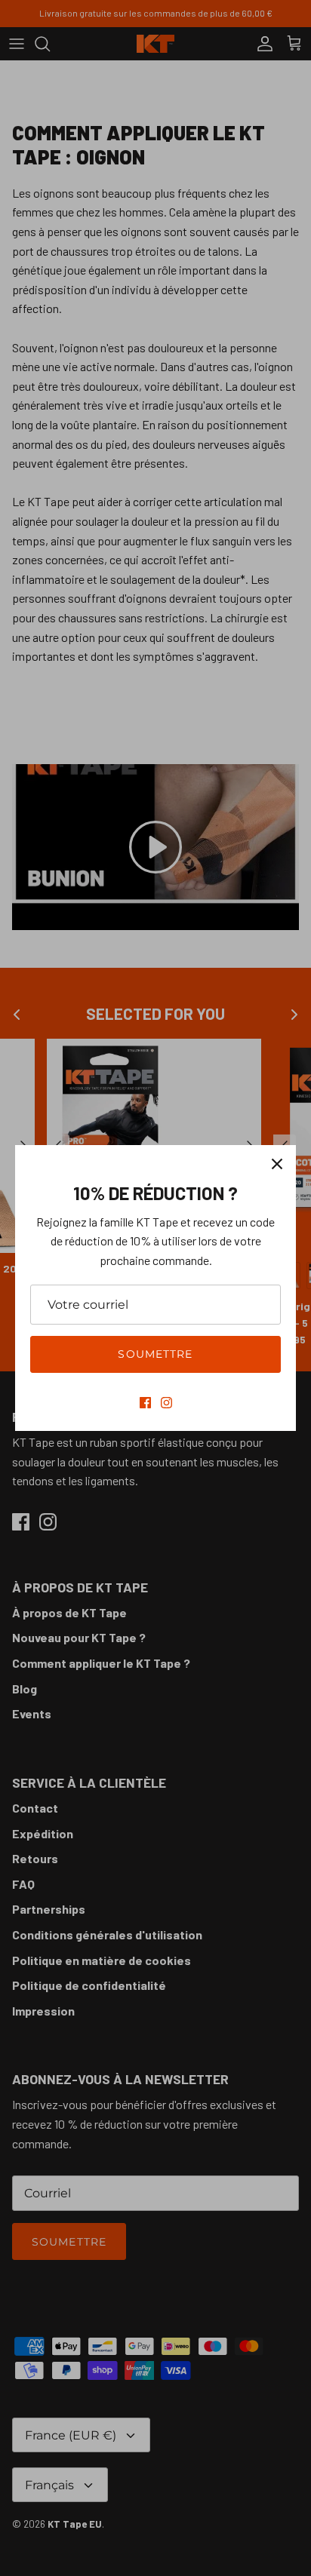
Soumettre (155, 1354)
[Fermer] (277, 1164)
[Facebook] (145, 1403)
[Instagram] (166, 1403)
